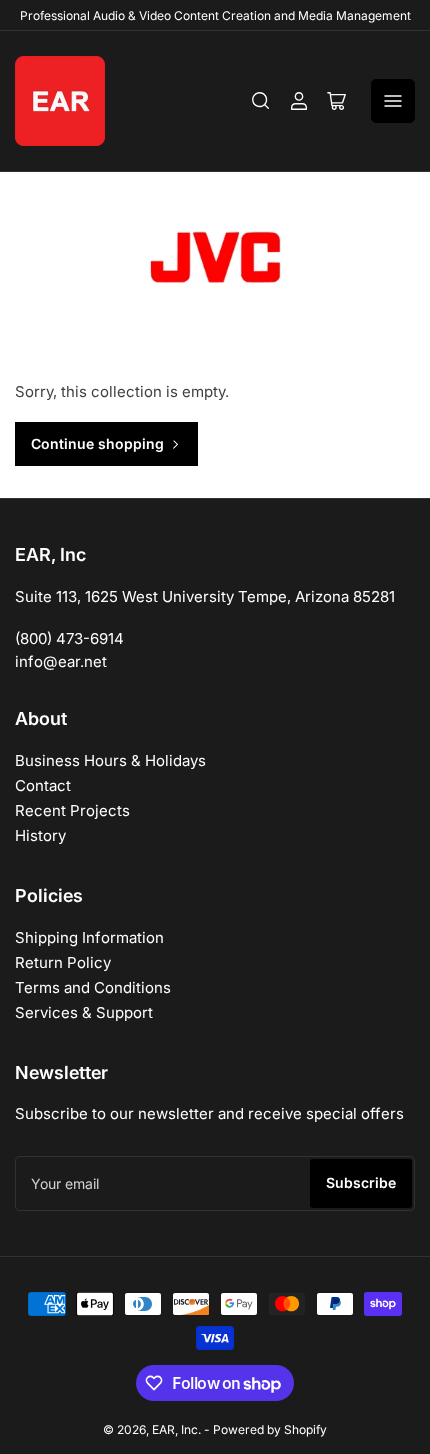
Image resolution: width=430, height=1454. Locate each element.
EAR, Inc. (176, 1429)
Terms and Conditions (93, 987)
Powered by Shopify (270, 1429)
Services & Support (84, 1012)
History (40, 835)
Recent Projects (72, 810)
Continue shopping (97, 443)
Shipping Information (89, 937)
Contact (43, 785)
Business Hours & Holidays (110, 760)
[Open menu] (393, 101)
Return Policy (63, 962)
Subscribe (361, 1182)
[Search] (261, 101)
